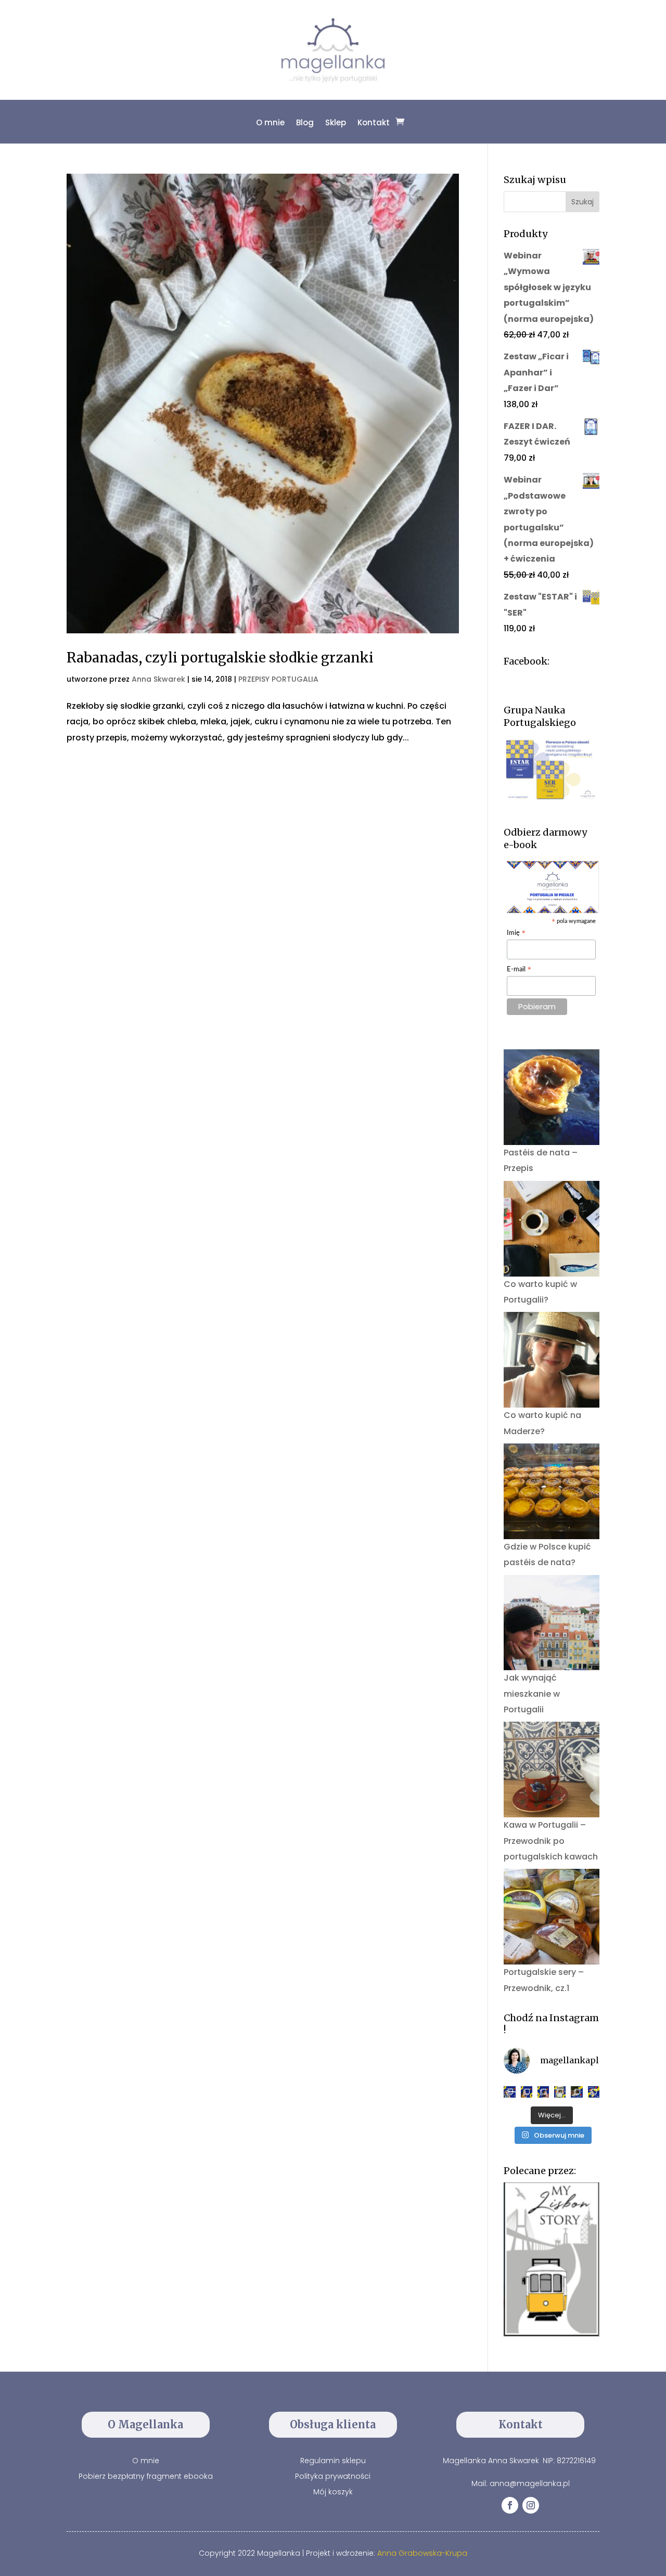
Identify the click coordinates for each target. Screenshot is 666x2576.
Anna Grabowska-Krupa (422, 2553)
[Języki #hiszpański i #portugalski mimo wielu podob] (560, 2092)
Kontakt (374, 122)
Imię (516, 934)
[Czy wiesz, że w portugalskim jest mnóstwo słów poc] (594, 2092)
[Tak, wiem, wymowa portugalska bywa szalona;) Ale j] (509, 2092)
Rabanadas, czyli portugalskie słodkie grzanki (220, 658)
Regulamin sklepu (333, 2461)
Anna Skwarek (158, 679)
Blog (305, 122)
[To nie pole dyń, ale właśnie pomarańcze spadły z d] (577, 2092)
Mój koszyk (333, 2492)
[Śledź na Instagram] (531, 2505)
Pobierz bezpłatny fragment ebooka (146, 2476)
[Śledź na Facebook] (510, 2505)
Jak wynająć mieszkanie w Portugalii (532, 1694)
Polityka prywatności (333, 2476)
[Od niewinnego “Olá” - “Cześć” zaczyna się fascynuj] (543, 2092)
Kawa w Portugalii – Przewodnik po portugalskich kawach (551, 1841)
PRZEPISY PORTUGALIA (278, 679)
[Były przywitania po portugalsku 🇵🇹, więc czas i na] (527, 2092)
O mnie (270, 122)
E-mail (519, 970)
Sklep (336, 122)
